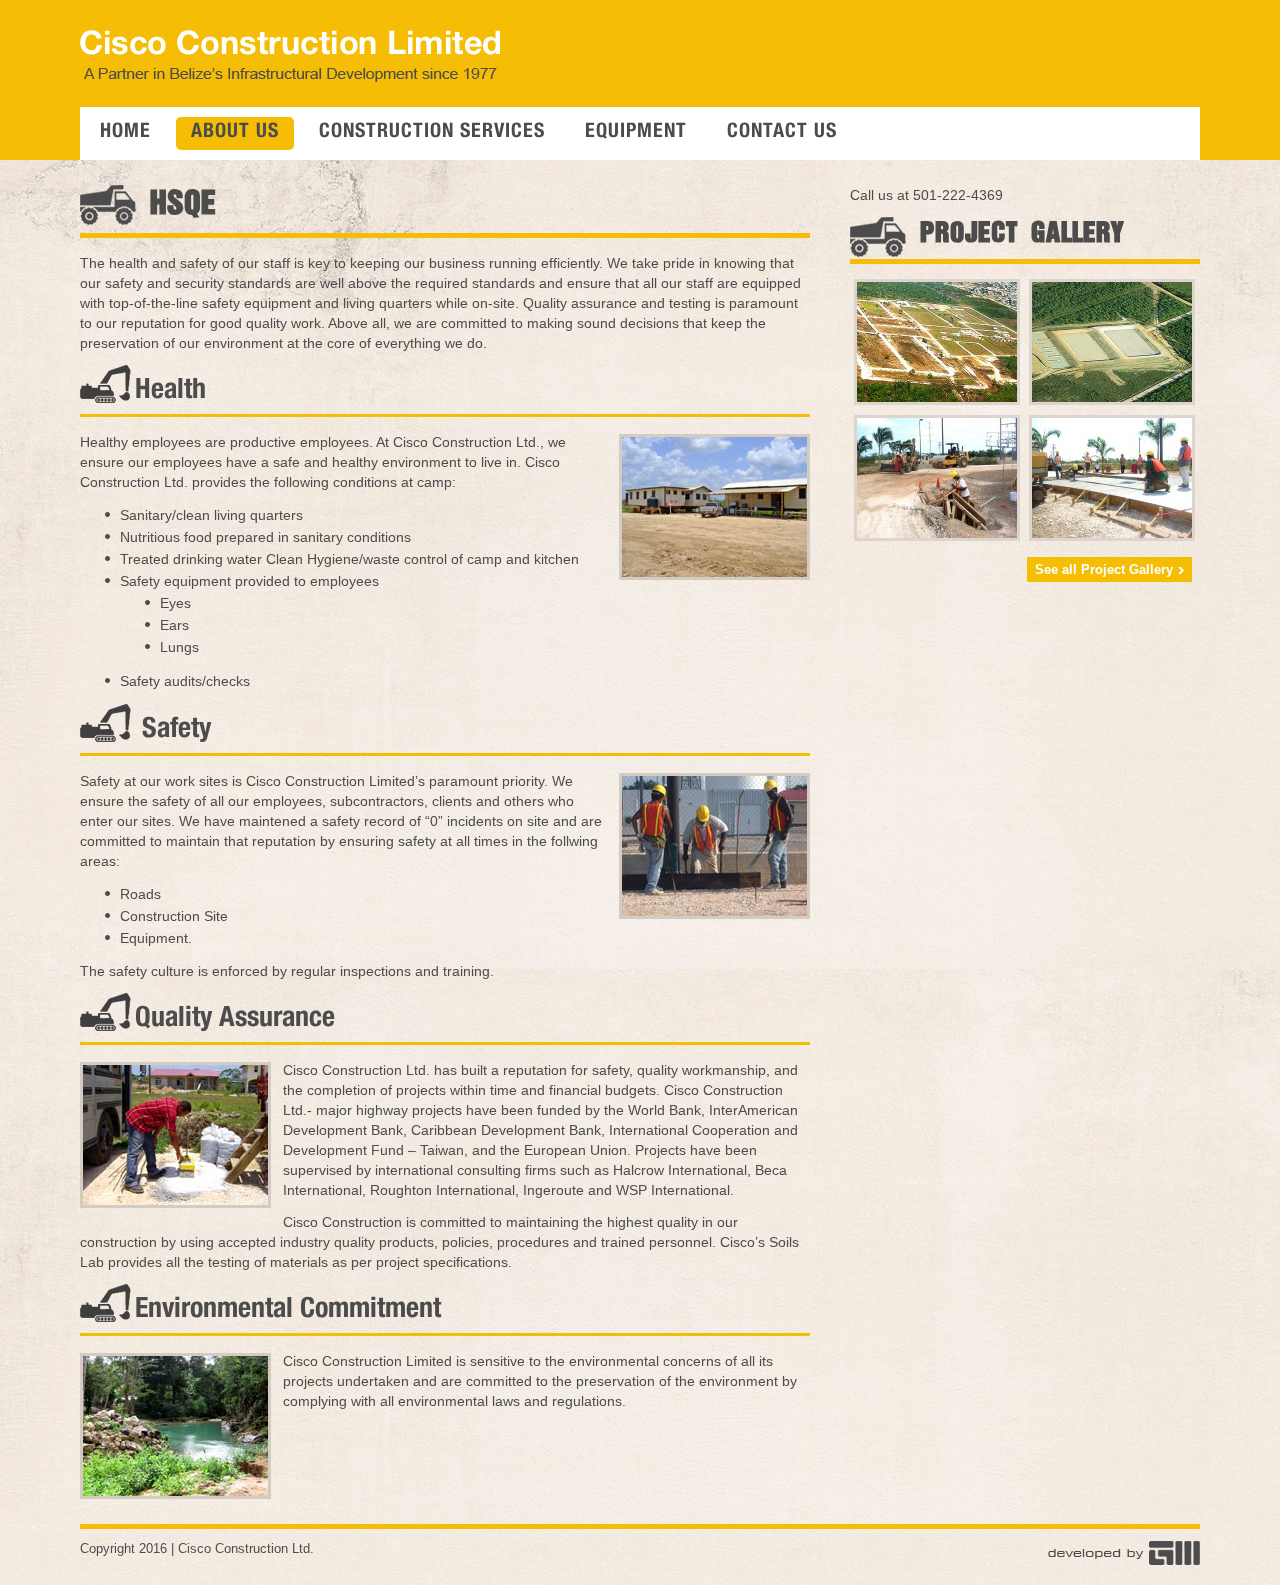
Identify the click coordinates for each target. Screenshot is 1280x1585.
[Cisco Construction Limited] (290, 77)
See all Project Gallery (1104, 569)
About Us (235, 133)
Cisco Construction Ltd (244, 1548)
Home (125, 133)
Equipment (636, 133)
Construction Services (432, 133)
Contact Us (782, 133)
